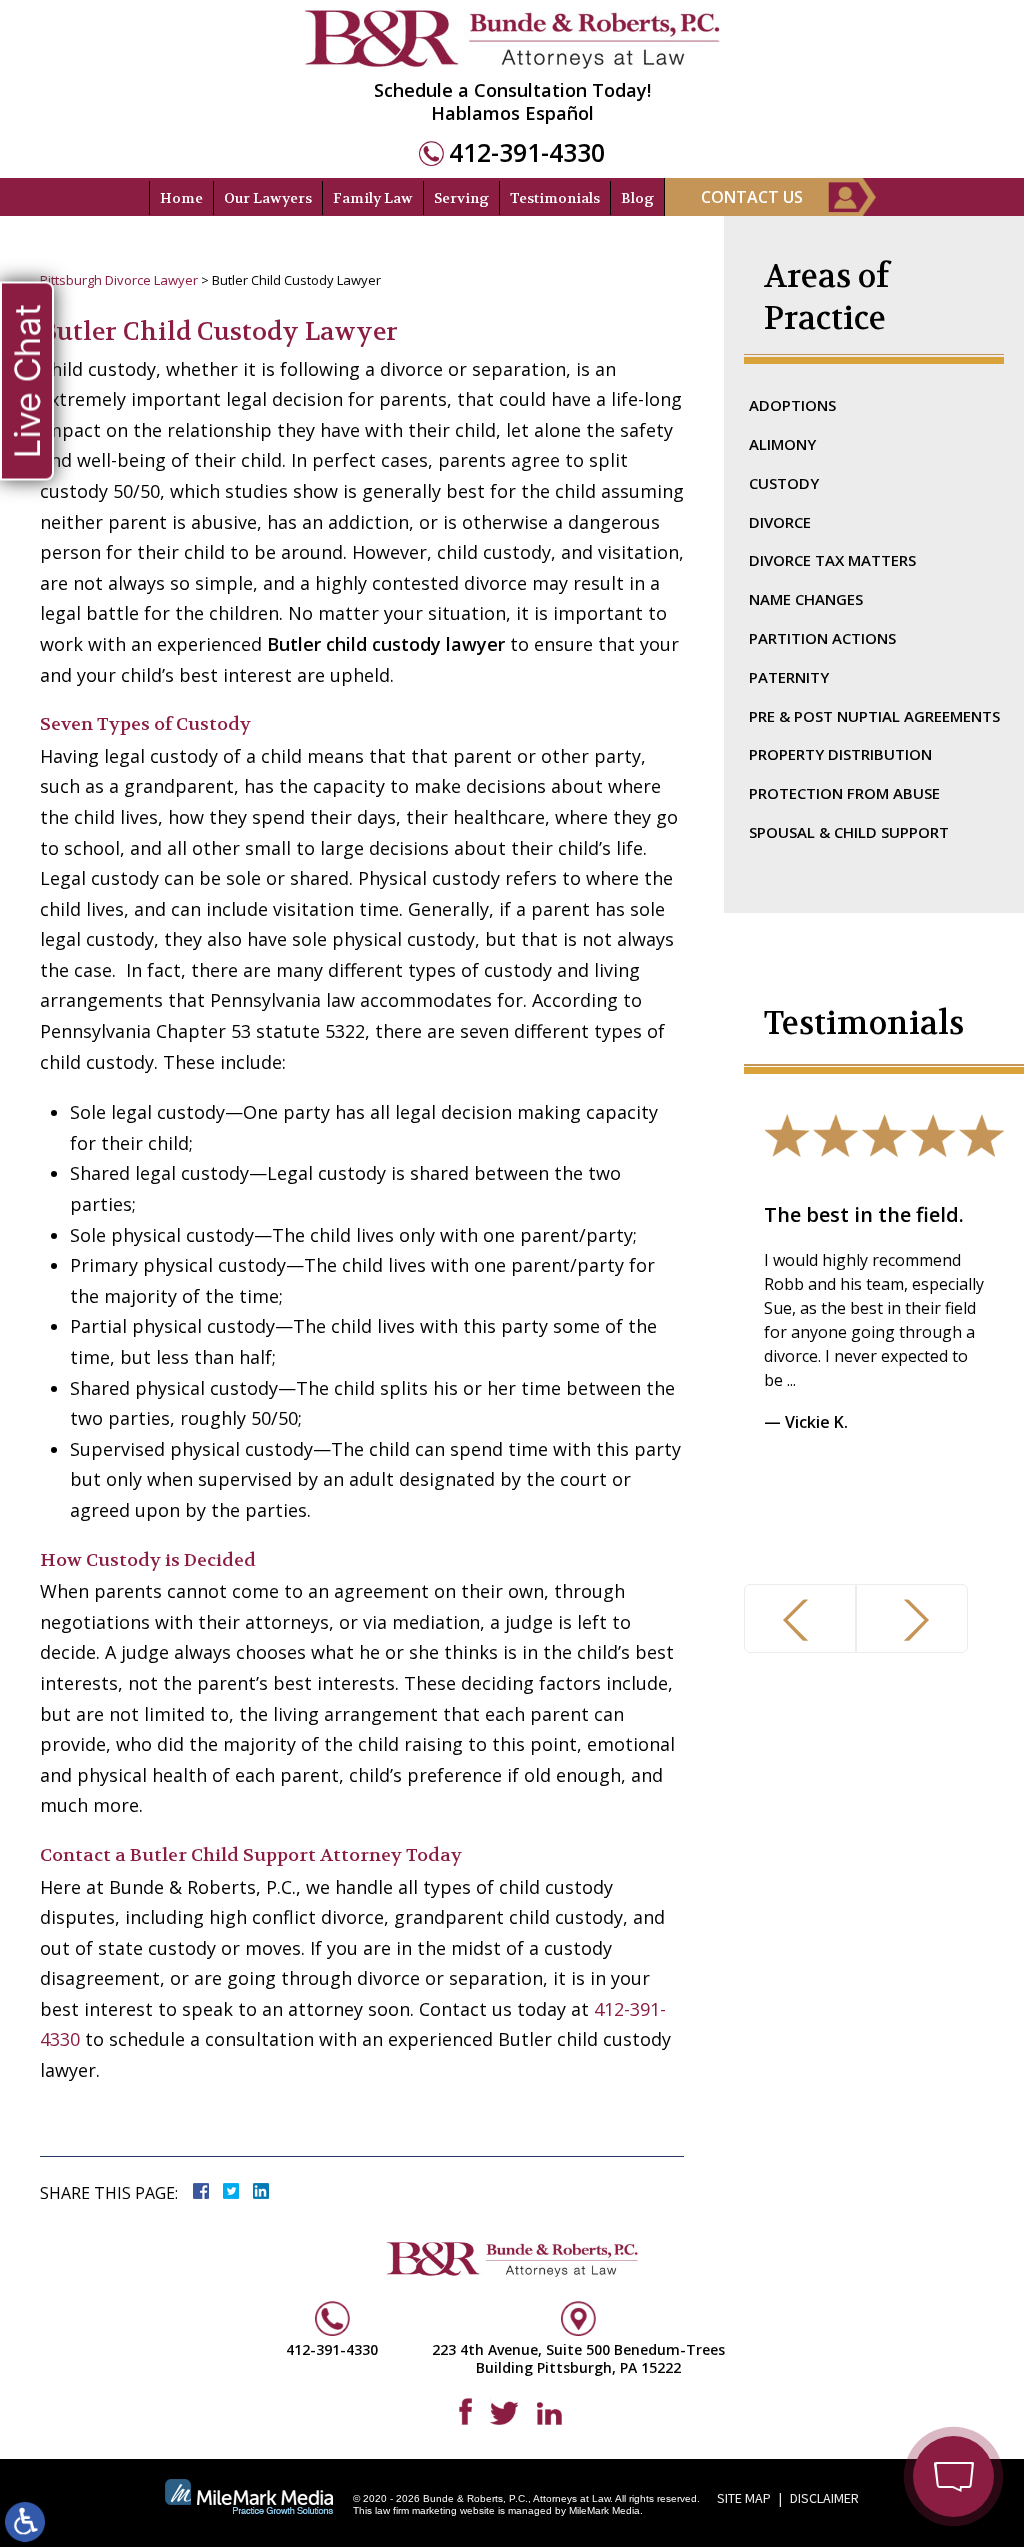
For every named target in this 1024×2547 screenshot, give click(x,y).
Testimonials (555, 198)
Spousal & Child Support (849, 832)
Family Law (373, 198)
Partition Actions (822, 638)
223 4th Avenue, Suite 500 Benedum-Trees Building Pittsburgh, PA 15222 (578, 2358)
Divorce (780, 522)
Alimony (782, 444)
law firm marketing (416, 2510)
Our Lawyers (268, 198)
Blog (637, 198)
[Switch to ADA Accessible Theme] (25, 2522)
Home (181, 198)
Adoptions (792, 405)
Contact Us (752, 197)
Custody (784, 483)
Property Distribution (840, 754)
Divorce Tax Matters (832, 560)
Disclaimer (824, 2498)
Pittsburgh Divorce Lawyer (119, 280)
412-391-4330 (527, 152)
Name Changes (806, 599)
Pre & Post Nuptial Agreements (874, 716)
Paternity (789, 677)
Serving (461, 198)
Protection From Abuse (844, 793)
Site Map (744, 2498)
